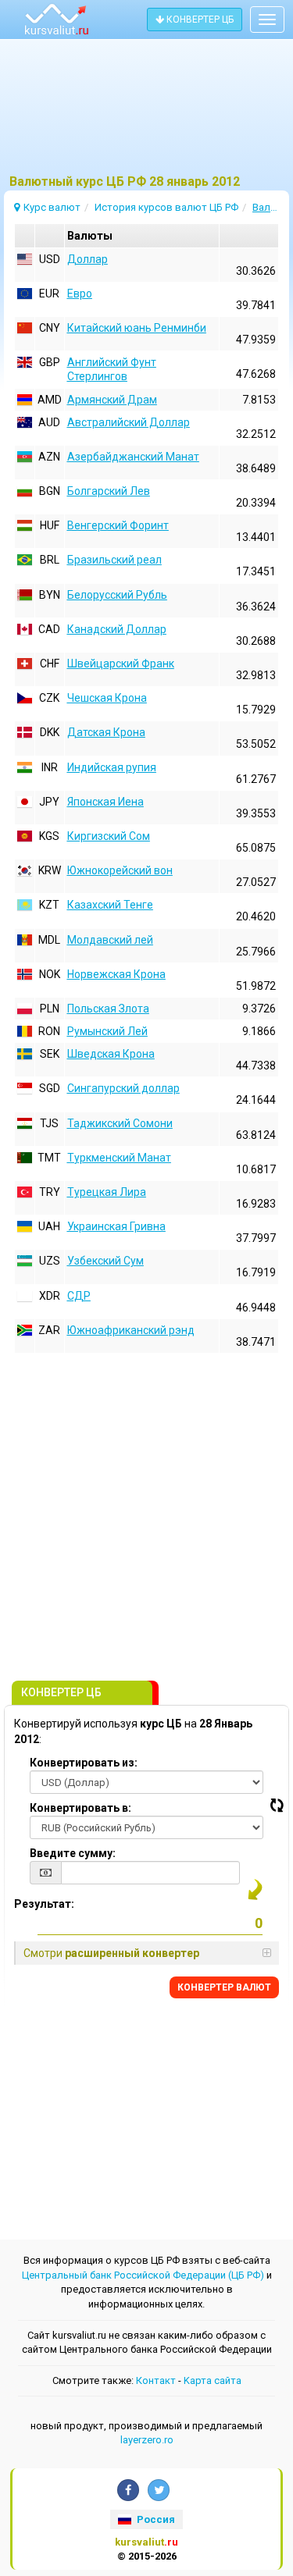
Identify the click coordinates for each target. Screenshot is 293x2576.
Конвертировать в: (80, 1808)
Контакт (156, 2380)
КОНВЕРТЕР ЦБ (199, 20)
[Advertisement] (146, 113)
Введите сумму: (73, 1853)
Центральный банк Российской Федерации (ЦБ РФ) (143, 2275)
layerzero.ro (147, 2440)
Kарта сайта (213, 2380)
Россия (155, 2519)
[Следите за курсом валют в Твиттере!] (159, 2490)
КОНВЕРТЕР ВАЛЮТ (224, 1987)
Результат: (44, 1904)
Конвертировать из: (84, 1763)
